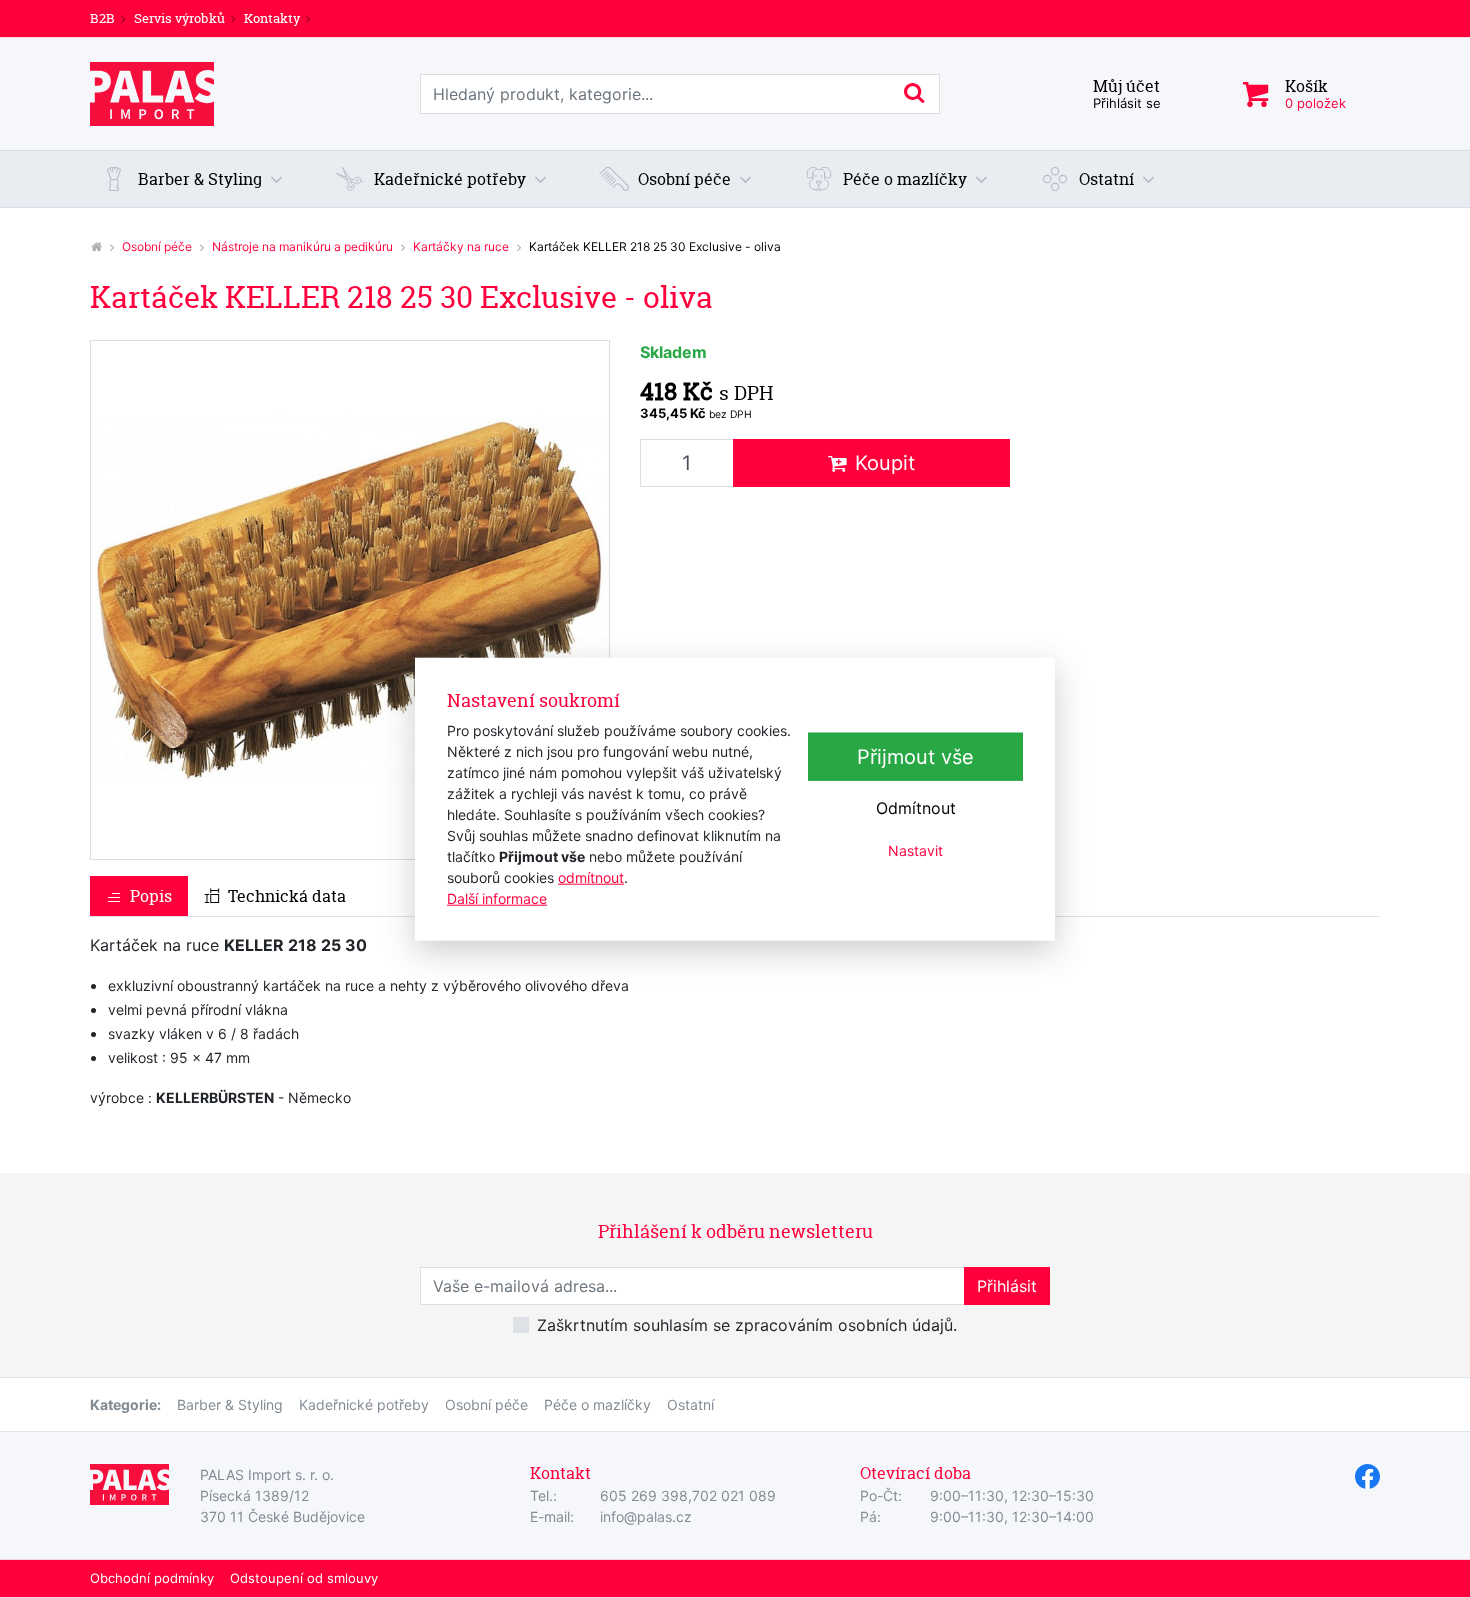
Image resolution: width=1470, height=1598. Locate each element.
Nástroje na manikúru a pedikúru (302, 246)
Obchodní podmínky (152, 1578)
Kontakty (272, 18)
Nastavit (915, 850)
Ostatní (690, 1404)
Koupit (885, 463)
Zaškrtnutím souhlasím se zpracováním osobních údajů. (747, 1325)
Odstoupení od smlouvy (304, 1578)
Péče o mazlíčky (597, 1404)
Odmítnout (916, 808)
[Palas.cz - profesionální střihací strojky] (96, 246)
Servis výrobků (179, 18)
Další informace (497, 897)
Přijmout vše (915, 757)
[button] (192, 179)
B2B (102, 18)
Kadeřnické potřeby (364, 1404)
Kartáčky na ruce (461, 246)
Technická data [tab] (287, 896)
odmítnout (591, 876)
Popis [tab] (151, 896)
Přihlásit (1007, 1286)
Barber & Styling (230, 1404)
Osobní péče (157, 246)
